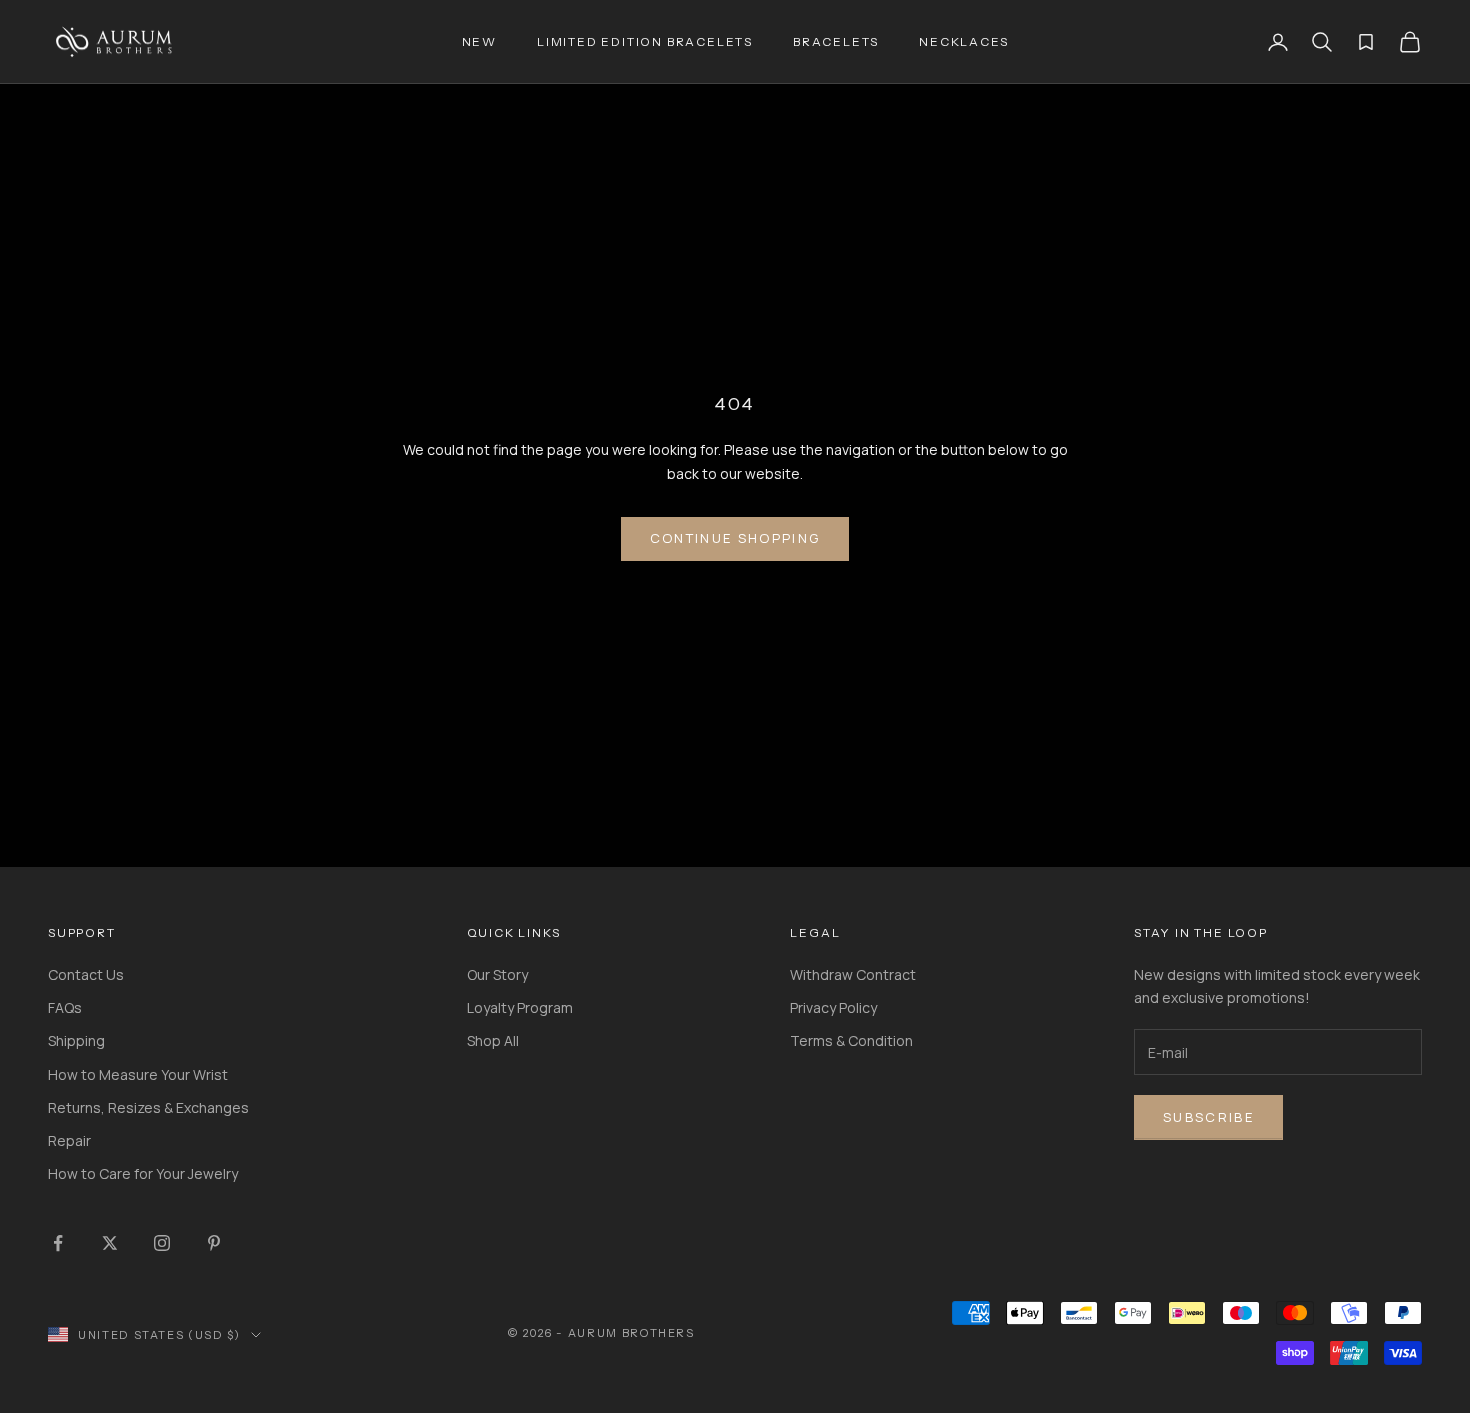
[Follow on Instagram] (162, 1243)
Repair (69, 1140)
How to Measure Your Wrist (138, 1074)
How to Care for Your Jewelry (143, 1173)
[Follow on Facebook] (58, 1243)
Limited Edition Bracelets (645, 41)
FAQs (65, 1007)
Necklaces (963, 41)
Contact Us (86, 974)
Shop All (493, 1040)
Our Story (497, 974)
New (479, 41)
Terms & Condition (851, 1040)
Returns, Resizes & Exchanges (148, 1107)
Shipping (76, 1040)
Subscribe (1208, 1117)
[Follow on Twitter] (110, 1243)
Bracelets (836, 41)
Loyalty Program (520, 1007)
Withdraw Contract (853, 974)
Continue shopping (735, 538)
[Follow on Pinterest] (214, 1243)
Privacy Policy (833, 1007)
